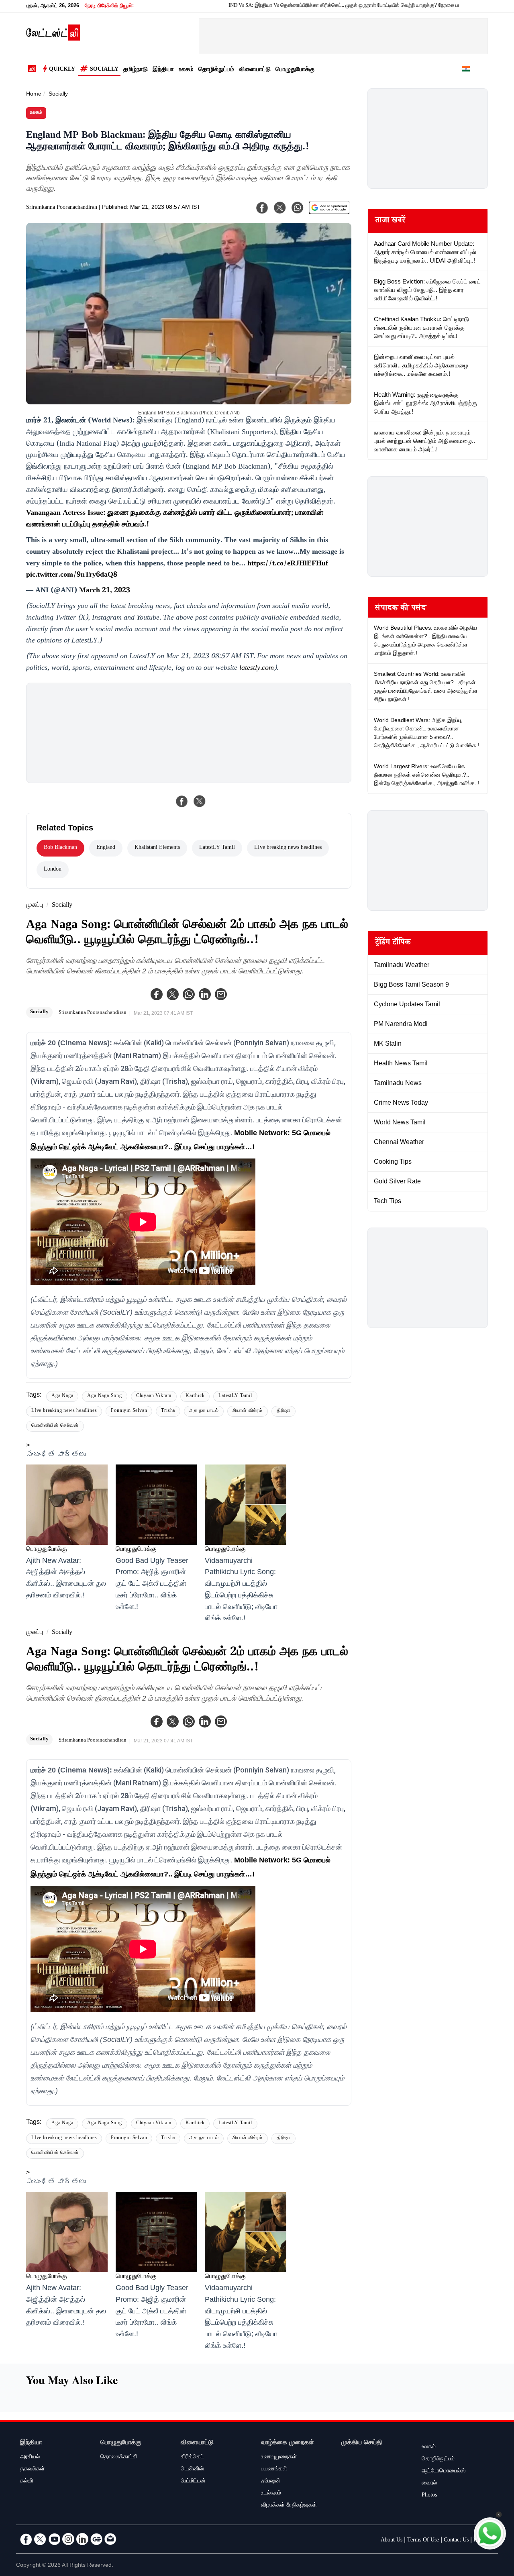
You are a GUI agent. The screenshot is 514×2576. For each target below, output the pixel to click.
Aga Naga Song (104, 1396)
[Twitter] (173, 994)
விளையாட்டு (255, 70)
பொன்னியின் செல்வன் (55, 1426)
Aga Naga (62, 1396)
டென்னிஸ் (192, 2470)
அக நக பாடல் (204, 1411)
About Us (392, 2541)
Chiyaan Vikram (154, 1396)
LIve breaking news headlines (288, 848)
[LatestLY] (53, 39)
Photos (429, 2496)
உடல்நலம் (271, 2494)
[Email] (110, 2539)
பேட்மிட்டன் (193, 2482)
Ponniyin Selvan (129, 1411)
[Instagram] (68, 2539)
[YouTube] (54, 2539)
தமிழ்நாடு (136, 70)
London (53, 870)
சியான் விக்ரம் (247, 1411)
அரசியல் (30, 2458)
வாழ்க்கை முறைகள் (288, 2443)
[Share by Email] (221, 994)
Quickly (62, 70)
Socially (104, 70)
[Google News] (96, 2539)
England (106, 848)
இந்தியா (163, 70)
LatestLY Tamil (217, 848)
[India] (466, 70)
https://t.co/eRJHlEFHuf (288, 564)
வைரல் (429, 2484)
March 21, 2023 (105, 591)
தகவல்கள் (32, 2470)
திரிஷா (284, 1411)
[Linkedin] (205, 994)
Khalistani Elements (157, 848)
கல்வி (27, 2482)
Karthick (195, 1396)
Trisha (168, 1411)
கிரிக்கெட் (192, 2458)
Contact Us (456, 2541)
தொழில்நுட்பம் (216, 70)
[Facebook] (157, 994)
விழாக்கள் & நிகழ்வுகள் (289, 2506)
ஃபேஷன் (271, 2482)
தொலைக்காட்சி (119, 2458)
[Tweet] (200, 801)
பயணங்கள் (274, 2470)
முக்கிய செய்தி (362, 2443)
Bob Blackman (60, 848)
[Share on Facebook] (182, 801)
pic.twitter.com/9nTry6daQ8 (72, 575)
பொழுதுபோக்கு (295, 70)
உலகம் (186, 70)
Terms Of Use (423, 2541)
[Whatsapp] (189, 994)
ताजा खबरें (390, 221)
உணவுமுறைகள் (279, 2458)
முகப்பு (35, 906)
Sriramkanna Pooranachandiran (62, 208)
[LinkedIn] (82, 2539)
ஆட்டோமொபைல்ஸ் (444, 2472)
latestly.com (257, 669)
